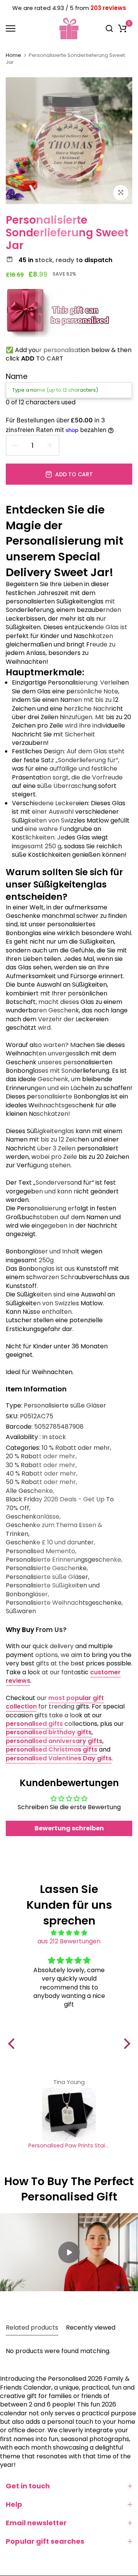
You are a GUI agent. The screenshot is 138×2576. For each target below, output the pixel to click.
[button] (13, 2044)
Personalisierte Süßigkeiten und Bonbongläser (53, 1590)
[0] (122, 28)
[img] (69, 1933)
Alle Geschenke (29, 1491)
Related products (32, 2328)
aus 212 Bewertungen (69, 1941)
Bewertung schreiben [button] (69, 1828)
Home (13, 55)
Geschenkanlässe (33, 1517)
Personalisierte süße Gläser (65, 1405)
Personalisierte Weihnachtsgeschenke (64, 1603)
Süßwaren (21, 1611)
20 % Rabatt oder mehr (41, 1456)
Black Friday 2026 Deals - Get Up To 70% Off (60, 1504)
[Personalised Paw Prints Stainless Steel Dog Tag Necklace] (69, 2115)
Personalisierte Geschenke (46, 1568)
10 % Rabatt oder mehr (76, 1448)
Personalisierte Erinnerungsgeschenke (63, 1560)
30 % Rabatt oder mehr (41, 1465)
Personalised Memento (40, 1551)
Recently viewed (91, 2328)
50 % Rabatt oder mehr (41, 1482)
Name (17, 376)
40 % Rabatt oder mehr (41, 1474)
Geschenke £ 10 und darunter (50, 1542)
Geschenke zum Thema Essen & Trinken (54, 1529)
